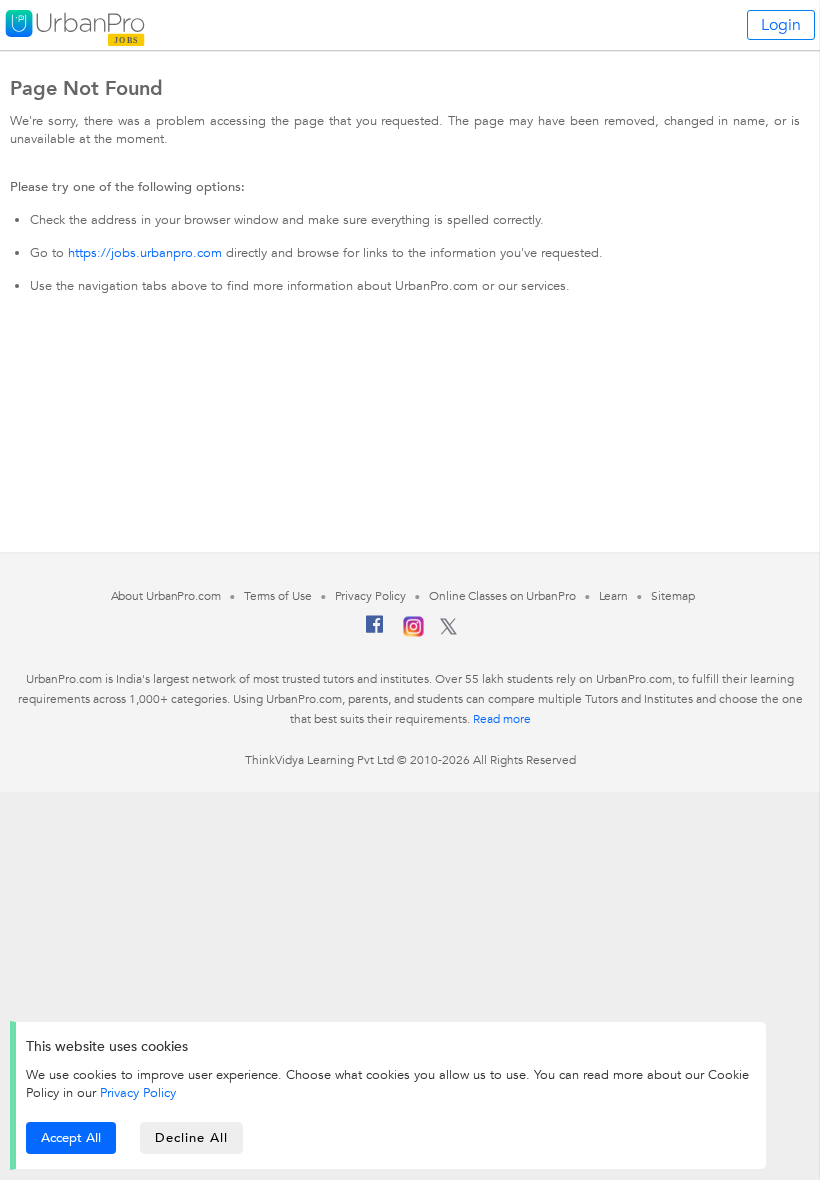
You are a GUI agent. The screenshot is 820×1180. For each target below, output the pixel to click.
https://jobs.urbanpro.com (145, 253)
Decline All (191, 1138)
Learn (614, 596)
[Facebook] (375, 632)
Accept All (71, 1138)
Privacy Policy (138, 1093)
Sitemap (672, 596)
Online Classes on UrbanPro (502, 596)
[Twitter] (448, 631)
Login (781, 25)
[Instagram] (413, 633)
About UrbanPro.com (166, 596)
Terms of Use (278, 596)
